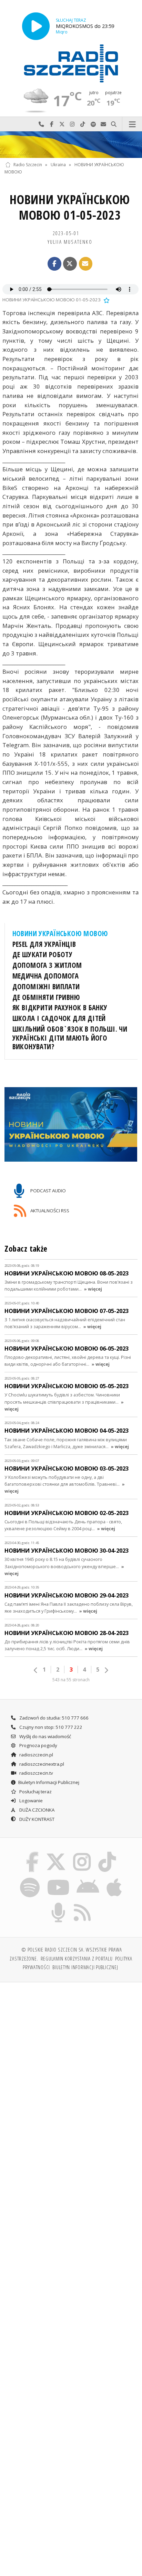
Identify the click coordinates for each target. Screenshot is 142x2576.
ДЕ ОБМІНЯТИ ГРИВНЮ (46, 997)
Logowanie (31, 1801)
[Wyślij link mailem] (86, 264)
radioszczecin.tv (36, 1773)
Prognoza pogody (38, 1745)
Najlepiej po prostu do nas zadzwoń (41, 124)
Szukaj (114, 124)
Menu (132, 124)
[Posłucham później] (106, 300)
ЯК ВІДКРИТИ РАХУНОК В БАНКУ (60, 1008)
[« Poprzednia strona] (36, 1670)
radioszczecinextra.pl (41, 1764)
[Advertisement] (71, 2063)
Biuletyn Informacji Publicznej (49, 1782)
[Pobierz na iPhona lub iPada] (114, 1878)
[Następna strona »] (106, 1670)
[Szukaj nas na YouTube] (58, 1878)
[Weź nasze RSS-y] (83, 1904)
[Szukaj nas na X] (56, 1853)
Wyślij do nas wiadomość (103, 124)
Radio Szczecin (28, 165)
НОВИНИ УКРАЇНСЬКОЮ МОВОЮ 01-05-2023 (70, 207)
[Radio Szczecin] (71, 63)
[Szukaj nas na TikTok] (107, 1853)
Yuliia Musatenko (70, 242)
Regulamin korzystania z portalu (77, 1958)
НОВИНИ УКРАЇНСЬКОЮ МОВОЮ (60, 933)
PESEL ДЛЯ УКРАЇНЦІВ (44, 944)
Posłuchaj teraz (35, 1792)
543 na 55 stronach (71, 1680)
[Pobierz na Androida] (88, 1878)
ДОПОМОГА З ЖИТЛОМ (47, 965)
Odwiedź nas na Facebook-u (52, 124)
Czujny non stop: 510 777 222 (50, 1727)
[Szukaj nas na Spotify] (30, 1878)
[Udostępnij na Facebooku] (54, 264)
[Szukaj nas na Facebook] (32, 1853)
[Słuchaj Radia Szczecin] (36, 26)
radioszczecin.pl (36, 1755)
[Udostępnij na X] (70, 264)
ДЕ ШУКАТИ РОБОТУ (43, 954)
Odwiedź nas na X (62, 124)
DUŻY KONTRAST (36, 1819)
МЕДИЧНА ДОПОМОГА (46, 976)
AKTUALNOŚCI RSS (49, 1210)
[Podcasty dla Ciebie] (59, 1904)
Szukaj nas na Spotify (93, 124)
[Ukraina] (71, 145)
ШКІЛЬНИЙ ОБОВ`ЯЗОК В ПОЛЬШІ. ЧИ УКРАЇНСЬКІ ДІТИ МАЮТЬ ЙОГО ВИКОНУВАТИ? (70, 1038)
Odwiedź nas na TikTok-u (83, 124)
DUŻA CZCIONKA (36, 1810)
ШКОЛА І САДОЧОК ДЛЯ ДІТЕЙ (59, 1018)
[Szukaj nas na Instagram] (82, 1853)
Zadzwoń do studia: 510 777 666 (53, 1718)
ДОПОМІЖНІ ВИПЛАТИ (46, 986)
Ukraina (58, 165)
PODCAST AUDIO (48, 1190)
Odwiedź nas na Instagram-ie (72, 124)
